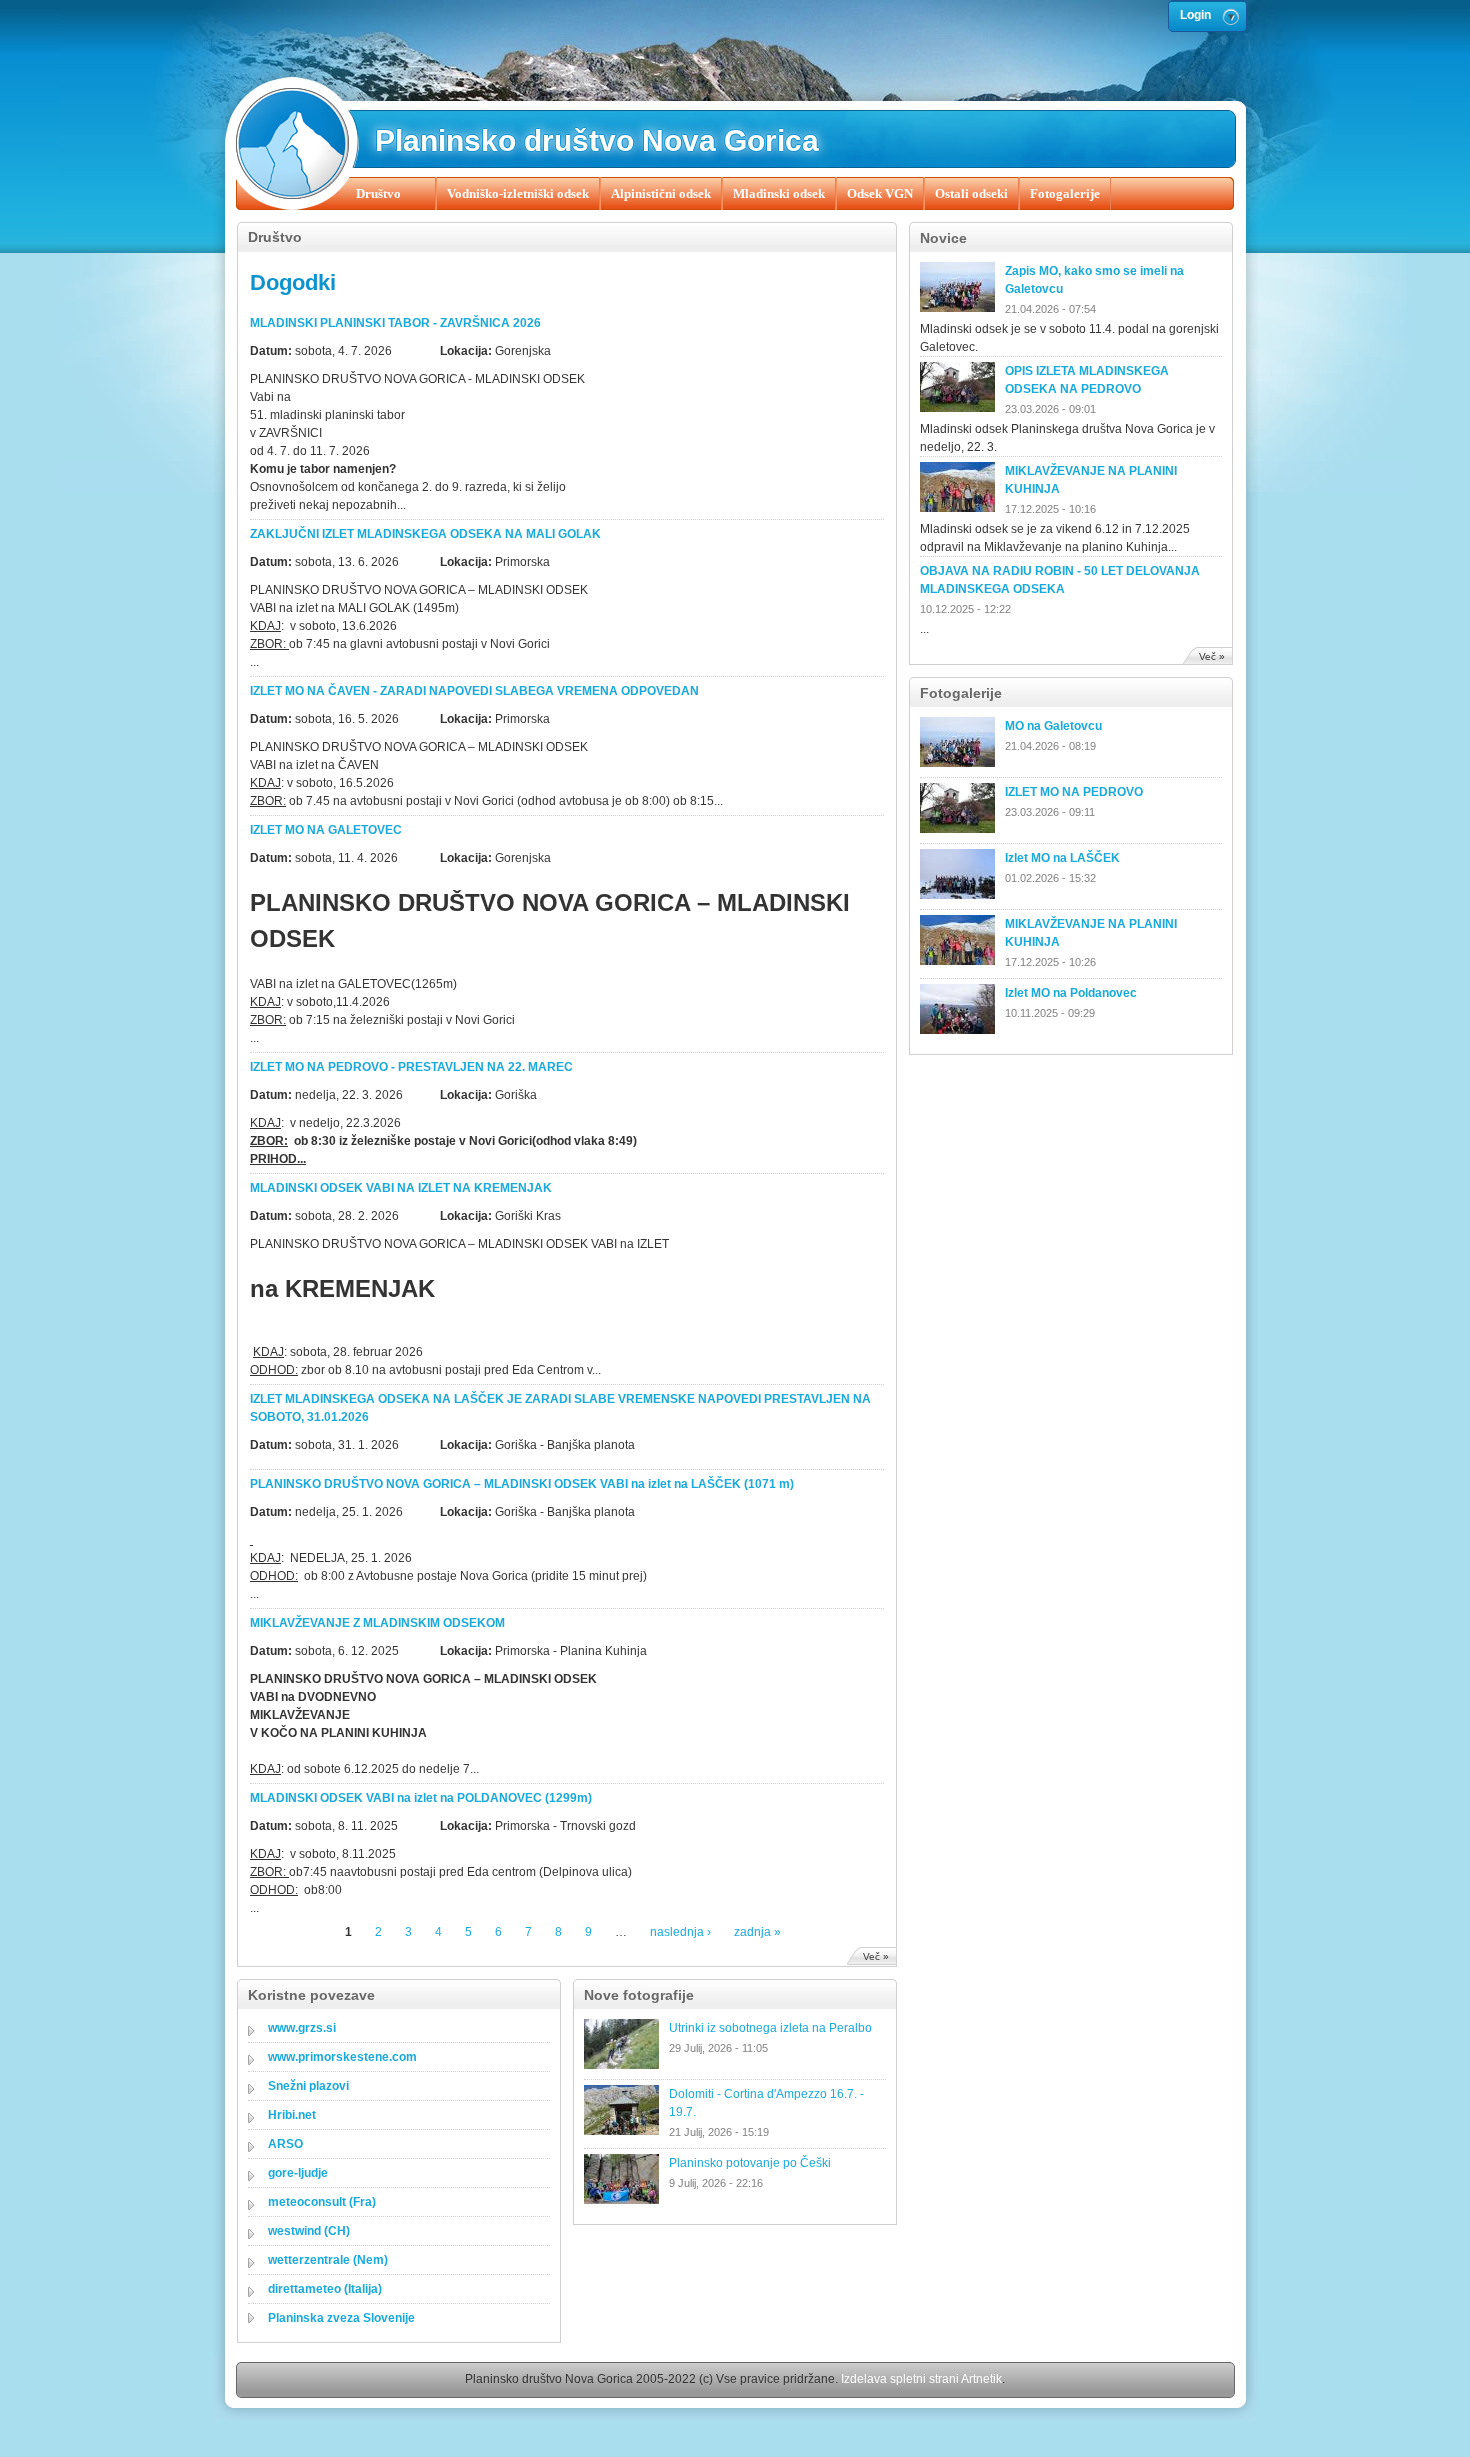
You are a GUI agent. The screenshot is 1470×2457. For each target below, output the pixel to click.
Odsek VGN (880, 193)
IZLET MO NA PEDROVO (1074, 792)
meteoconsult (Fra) (322, 2202)
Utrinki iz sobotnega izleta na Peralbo (770, 2028)
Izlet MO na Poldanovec (1071, 993)
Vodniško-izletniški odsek (518, 193)
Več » (876, 1956)
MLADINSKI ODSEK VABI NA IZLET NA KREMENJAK (401, 1188)
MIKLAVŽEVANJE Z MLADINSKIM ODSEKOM (377, 1623)
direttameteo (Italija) (325, 2289)
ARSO (285, 2144)
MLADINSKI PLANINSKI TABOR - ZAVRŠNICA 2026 (395, 323)
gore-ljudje (298, 2173)
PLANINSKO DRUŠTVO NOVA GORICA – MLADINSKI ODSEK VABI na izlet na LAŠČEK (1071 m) (522, 1484)
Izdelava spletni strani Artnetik (921, 2379)
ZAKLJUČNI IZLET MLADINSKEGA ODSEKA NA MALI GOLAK (425, 534)
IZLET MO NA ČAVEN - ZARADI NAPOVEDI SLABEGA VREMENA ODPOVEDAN (474, 691)
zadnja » (757, 1932)
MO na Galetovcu (1053, 726)
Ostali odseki (971, 193)
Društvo (378, 193)
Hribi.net (292, 2115)
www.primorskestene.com (342, 2057)
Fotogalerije (1065, 193)
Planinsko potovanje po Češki (750, 2163)
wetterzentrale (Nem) (328, 2260)
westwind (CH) (309, 2231)
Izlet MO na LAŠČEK (1062, 858)
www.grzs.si (302, 2028)
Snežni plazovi (308, 2086)
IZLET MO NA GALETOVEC (326, 830)
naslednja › (680, 1932)
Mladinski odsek (779, 193)
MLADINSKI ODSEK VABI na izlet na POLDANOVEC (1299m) (421, 1798)
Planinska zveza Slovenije (341, 2318)
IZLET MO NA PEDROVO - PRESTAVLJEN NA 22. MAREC (411, 1067)
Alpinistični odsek (661, 193)
